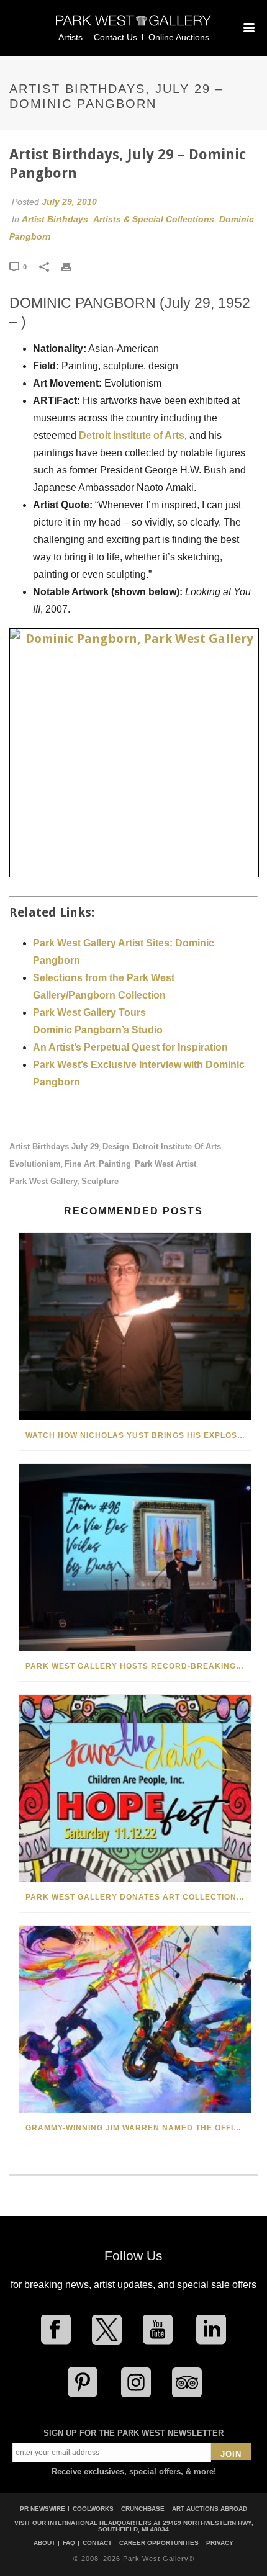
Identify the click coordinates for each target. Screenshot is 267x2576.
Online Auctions (179, 37)
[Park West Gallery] (133, 26)
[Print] (73, 266)
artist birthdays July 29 (54, 1147)
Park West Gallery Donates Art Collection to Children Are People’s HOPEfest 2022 (138, 1897)
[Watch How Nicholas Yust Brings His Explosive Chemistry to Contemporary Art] (135, 1327)
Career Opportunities (159, 2543)
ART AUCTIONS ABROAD (210, 2509)
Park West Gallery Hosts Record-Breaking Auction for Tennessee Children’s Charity (138, 1666)
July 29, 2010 (69, 202)
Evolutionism (35, 1164)
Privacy (220, 2543)
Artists (70, 37)
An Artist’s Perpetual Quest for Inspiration (130, 1047)
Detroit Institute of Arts (132, 435)
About (44, 2543)
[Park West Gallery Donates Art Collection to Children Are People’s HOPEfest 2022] (135, 1788)
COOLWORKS (93, 2509)
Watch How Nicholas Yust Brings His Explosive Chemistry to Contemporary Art (138, 1435)
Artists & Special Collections (154, 219)
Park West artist (165, 1164)
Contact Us (115, 37)
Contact (97, 2543)
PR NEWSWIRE (43, 2509)
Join (231, 2454)
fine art (80, 1164)
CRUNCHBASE (143, 2509)
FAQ (69, 2543)
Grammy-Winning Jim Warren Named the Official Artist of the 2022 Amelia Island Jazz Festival (138, 2128)
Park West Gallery (43, 1181)
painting (115, 1164)
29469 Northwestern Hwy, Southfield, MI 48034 (176, 2526)
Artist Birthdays (55, 219)
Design (116, 1147)
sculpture (100, 1181)
